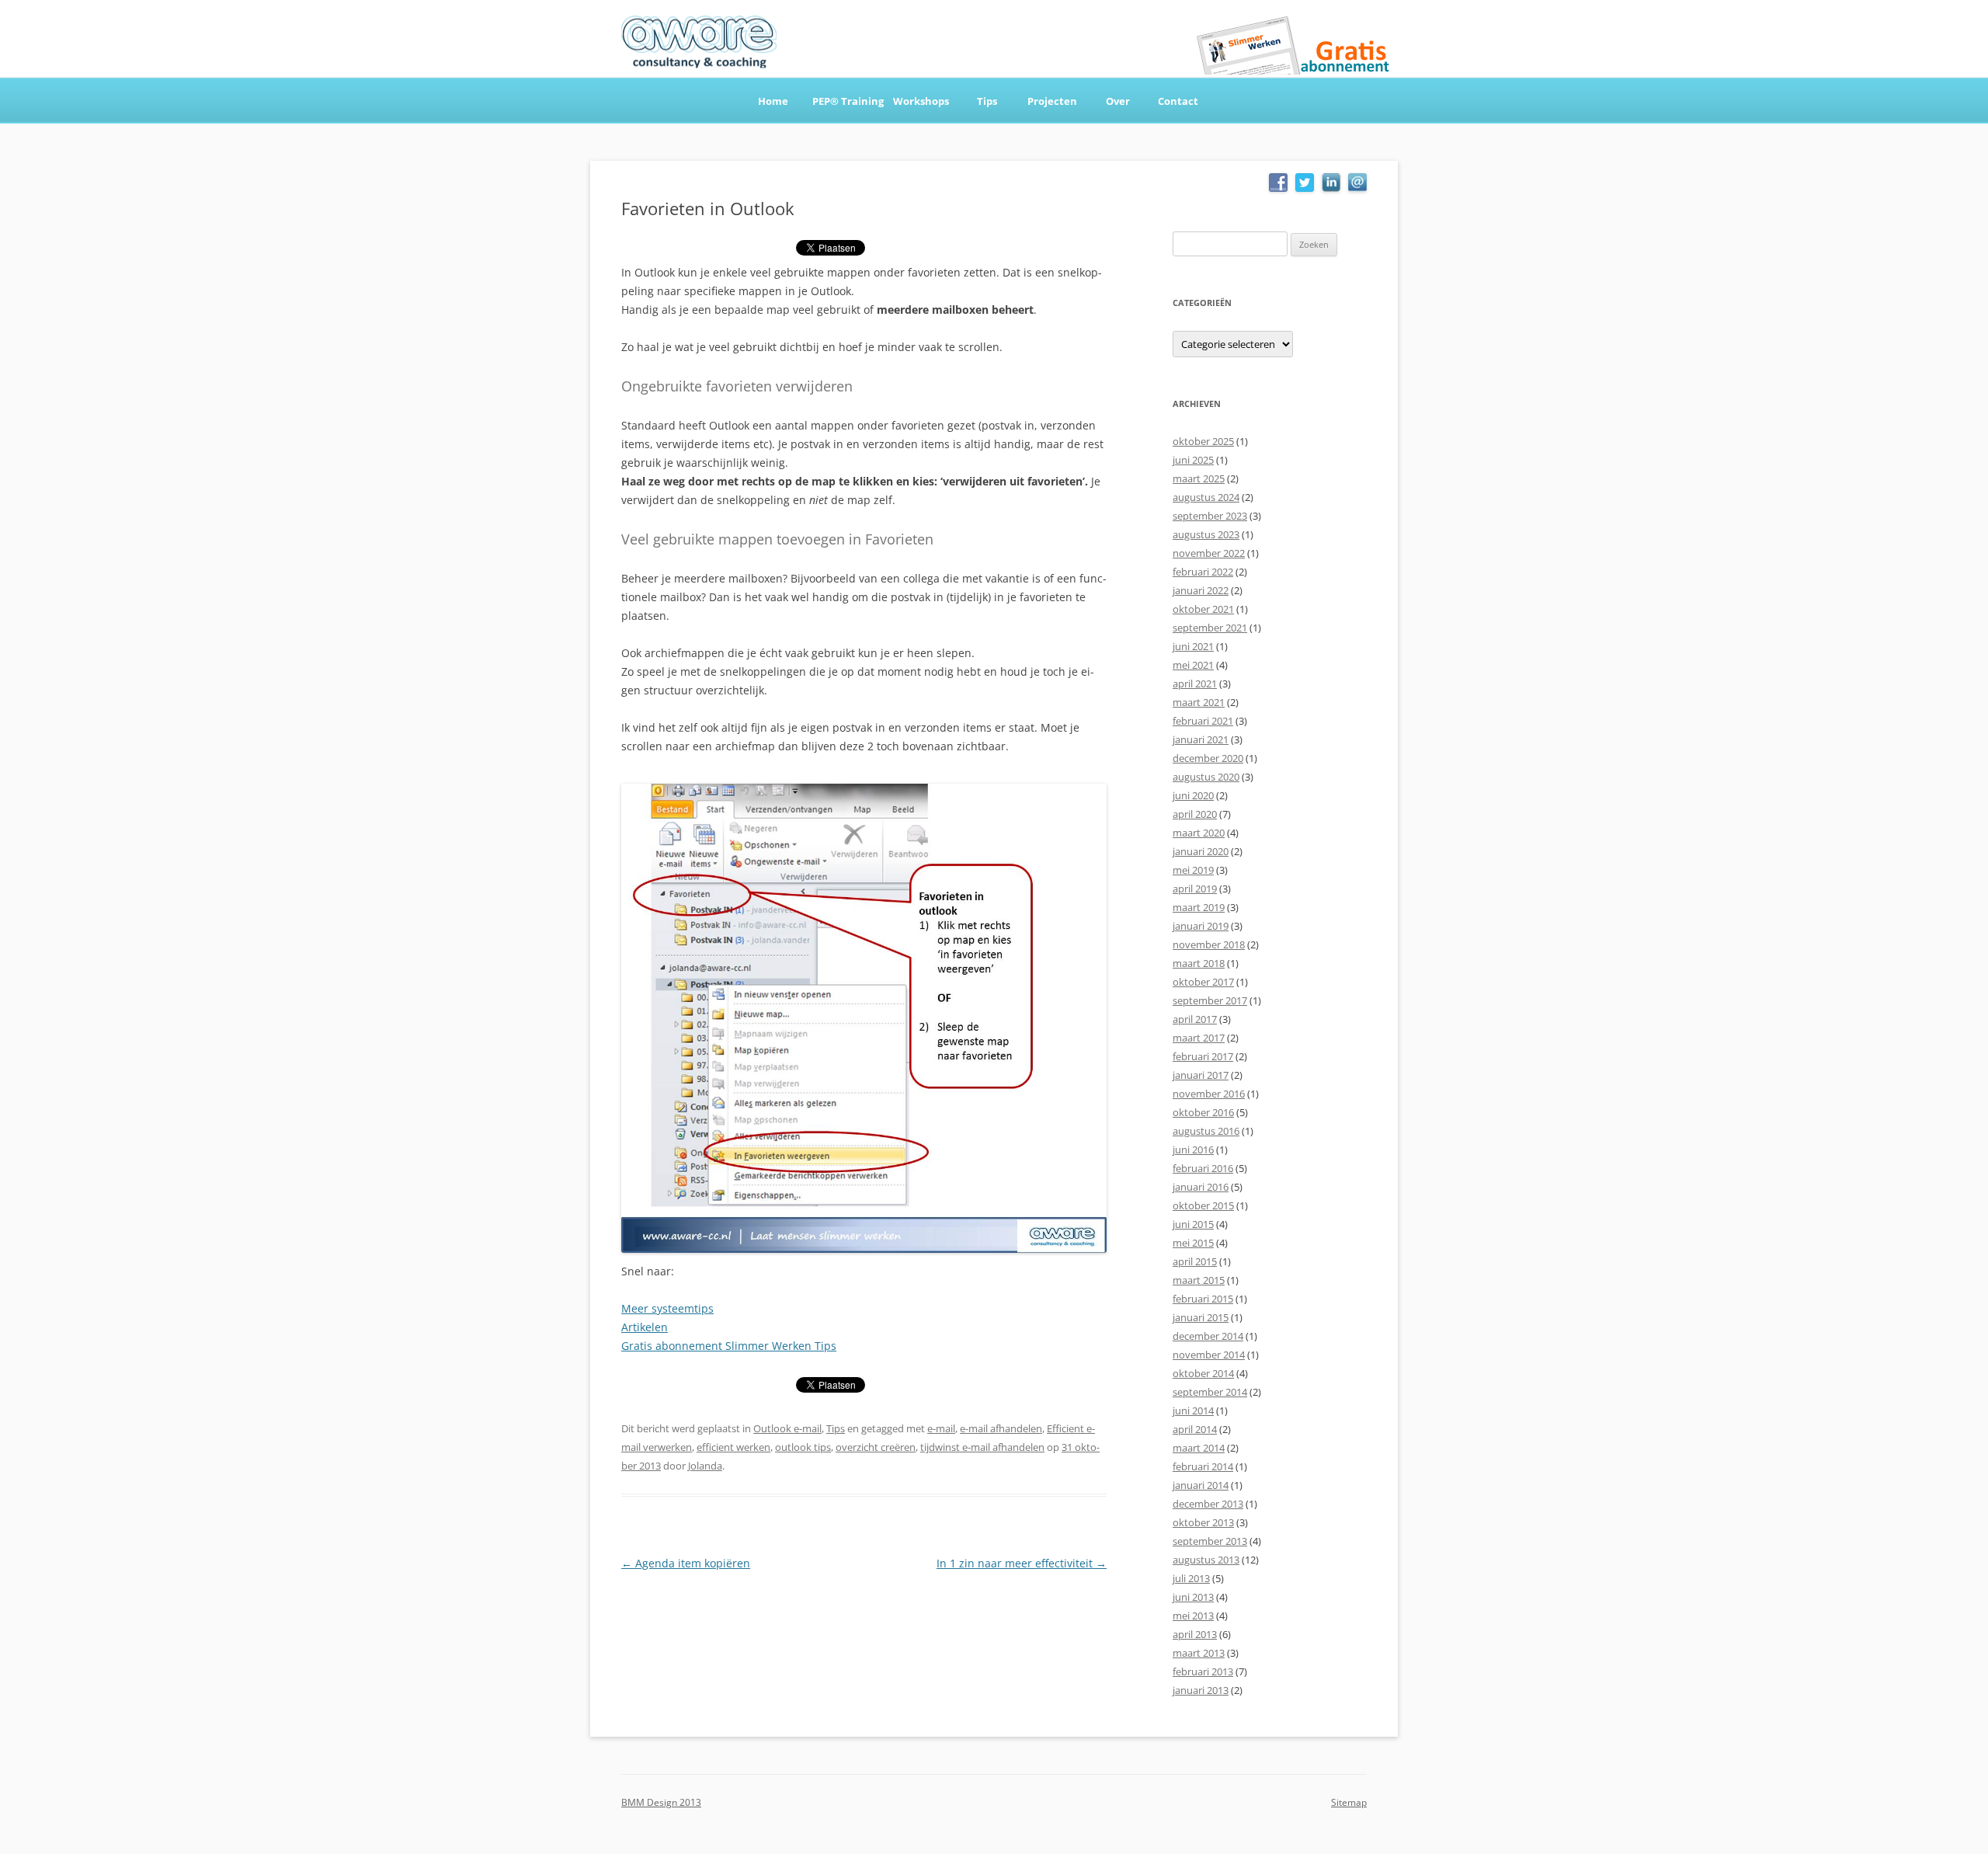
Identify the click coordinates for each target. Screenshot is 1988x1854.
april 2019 (1195, 889)
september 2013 (1210, 1541)
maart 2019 (1199, 907)
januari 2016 (1201, 1187)
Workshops (921, 101)
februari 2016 (1203, 1168)
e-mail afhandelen (1001, 1428)
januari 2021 (1201, 739)
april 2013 (1195, 1634)
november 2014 (1209, 1355)
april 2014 (1195, 1429)
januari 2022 (1201, 590)
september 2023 (1210, 516)
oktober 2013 (1203, 1522)
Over (1118, 101)
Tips (987, 101)
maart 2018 (1199, 963)
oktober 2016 (1203, 1112)
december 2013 (1208, 1504)
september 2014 (1210, 1392)
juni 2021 (1193, 646)
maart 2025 (1199, 478)
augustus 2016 (1206, 1131)
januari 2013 (1201, 1690)
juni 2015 (1193, 1224)
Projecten (1052, 101)
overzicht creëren (876, 1447)
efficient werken (733, 1447)
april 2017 (1195, 1019)
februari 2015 (1203, 1299)
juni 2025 (1193, 460)
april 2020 (1195, 814)
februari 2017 (1203, 1056)
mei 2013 (1193, 1616)
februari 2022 (1203, 572)
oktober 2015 (1203, 1205)
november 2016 (1209, 1094)
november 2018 (1209, 944)
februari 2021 (1203, 721)
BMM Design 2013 (661, 1802)
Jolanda (705, 1466)
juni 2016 (1193, 1150)
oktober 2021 (1203, 609)
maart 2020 (1199, 833)
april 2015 (1195, 1261)
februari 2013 (1203, 1671)
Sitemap (1349, 1802)
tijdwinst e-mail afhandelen (982, 1447)
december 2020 (1208, 758)
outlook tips (803, 1447)
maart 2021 (1199, 702)
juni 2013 (1193, 1597)
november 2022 (1209, 553)
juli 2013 (1191, 1578)
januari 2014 (1201, 1485)
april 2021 (1195, 684)
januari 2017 (1201, 1075)
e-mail (941, 1428)
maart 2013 (1199, 1653)
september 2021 (1210, 628)
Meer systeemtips (667, 1308)
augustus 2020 (1206, 777)
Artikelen (645, 1327)
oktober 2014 (1203, 1373)
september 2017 (1210, 1000)
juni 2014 (1193, 1411)
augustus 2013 (1206, 1560)
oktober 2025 (1203, 441)
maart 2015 (1199, 1280)
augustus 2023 (1206, 534)
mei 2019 (1193, 870)
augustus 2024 (1206, 497)
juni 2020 (1193, 795)
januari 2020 (1201, 851)
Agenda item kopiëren (686, 1563)
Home (773, 101)
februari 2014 (1203, 1466)
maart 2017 (1199, 1038)
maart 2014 (1199, 1448)
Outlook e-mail (787, 1428)
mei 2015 (1193, 1243)
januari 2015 (1201, 1317)
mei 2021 (1193, 665)
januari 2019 (1201, 926)
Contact (1178, 101)
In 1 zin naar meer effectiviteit (1022, 1563)
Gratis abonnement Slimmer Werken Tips (729, 1346)
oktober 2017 (1203, 982)
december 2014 (1208, 1336)
